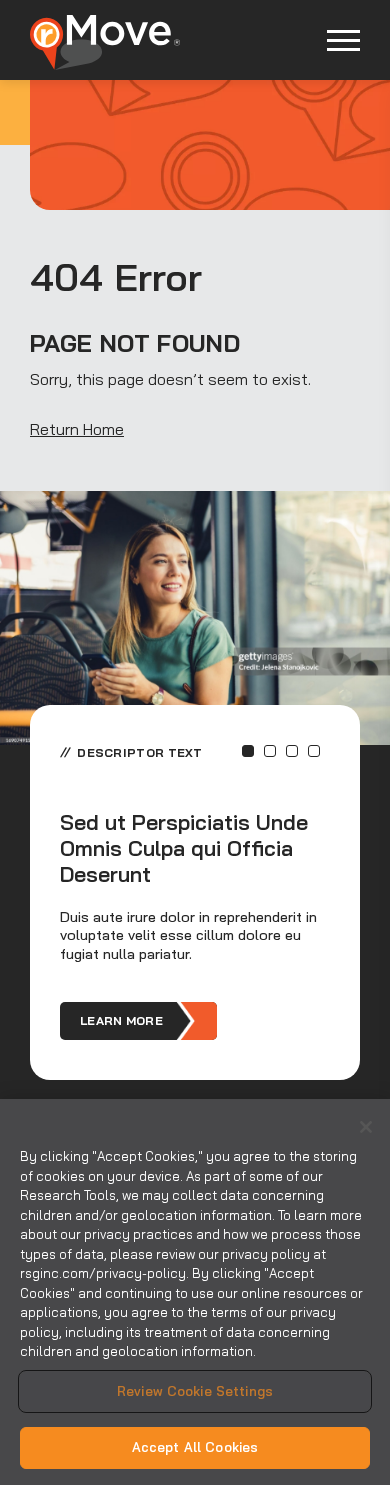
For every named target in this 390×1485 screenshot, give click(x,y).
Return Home (77, 429)
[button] (248, 751)
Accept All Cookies (195, 1447)
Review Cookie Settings (195, 1391)
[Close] (366, 1127)
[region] (195, 1292)
